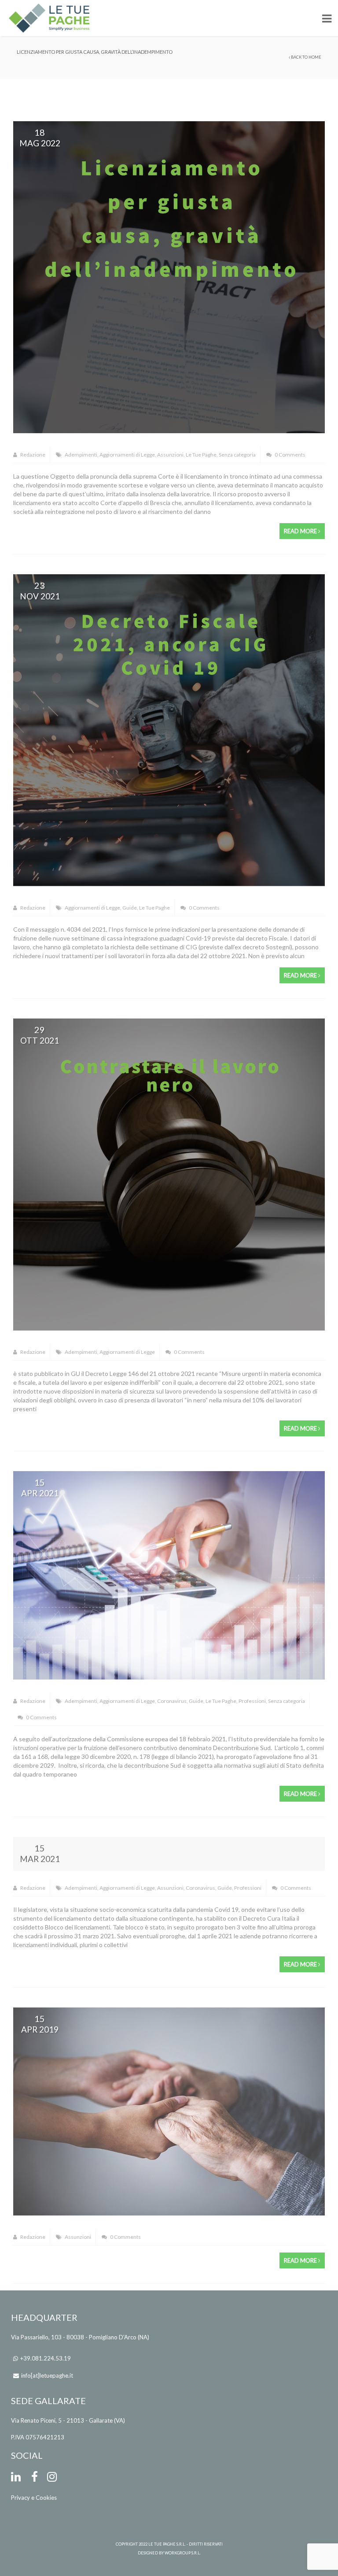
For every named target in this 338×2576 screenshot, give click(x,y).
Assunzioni (170, 455)
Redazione (32, 455)
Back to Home (306, 57)
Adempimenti (81, 455)
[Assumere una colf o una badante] (169, 2111)
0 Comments (290, 455)
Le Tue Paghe (201, 455)
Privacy (20, 2498)
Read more (301, 531)
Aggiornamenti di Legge (127, 455)
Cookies (46, 2498)
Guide (130, 908)
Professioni (252, 1701)
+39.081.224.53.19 (46, 2358)
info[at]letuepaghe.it (47, 2375)
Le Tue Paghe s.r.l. (167, 2544)
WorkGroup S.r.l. (183, 2553)
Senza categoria (237, 455)
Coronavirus (172, 1701)
